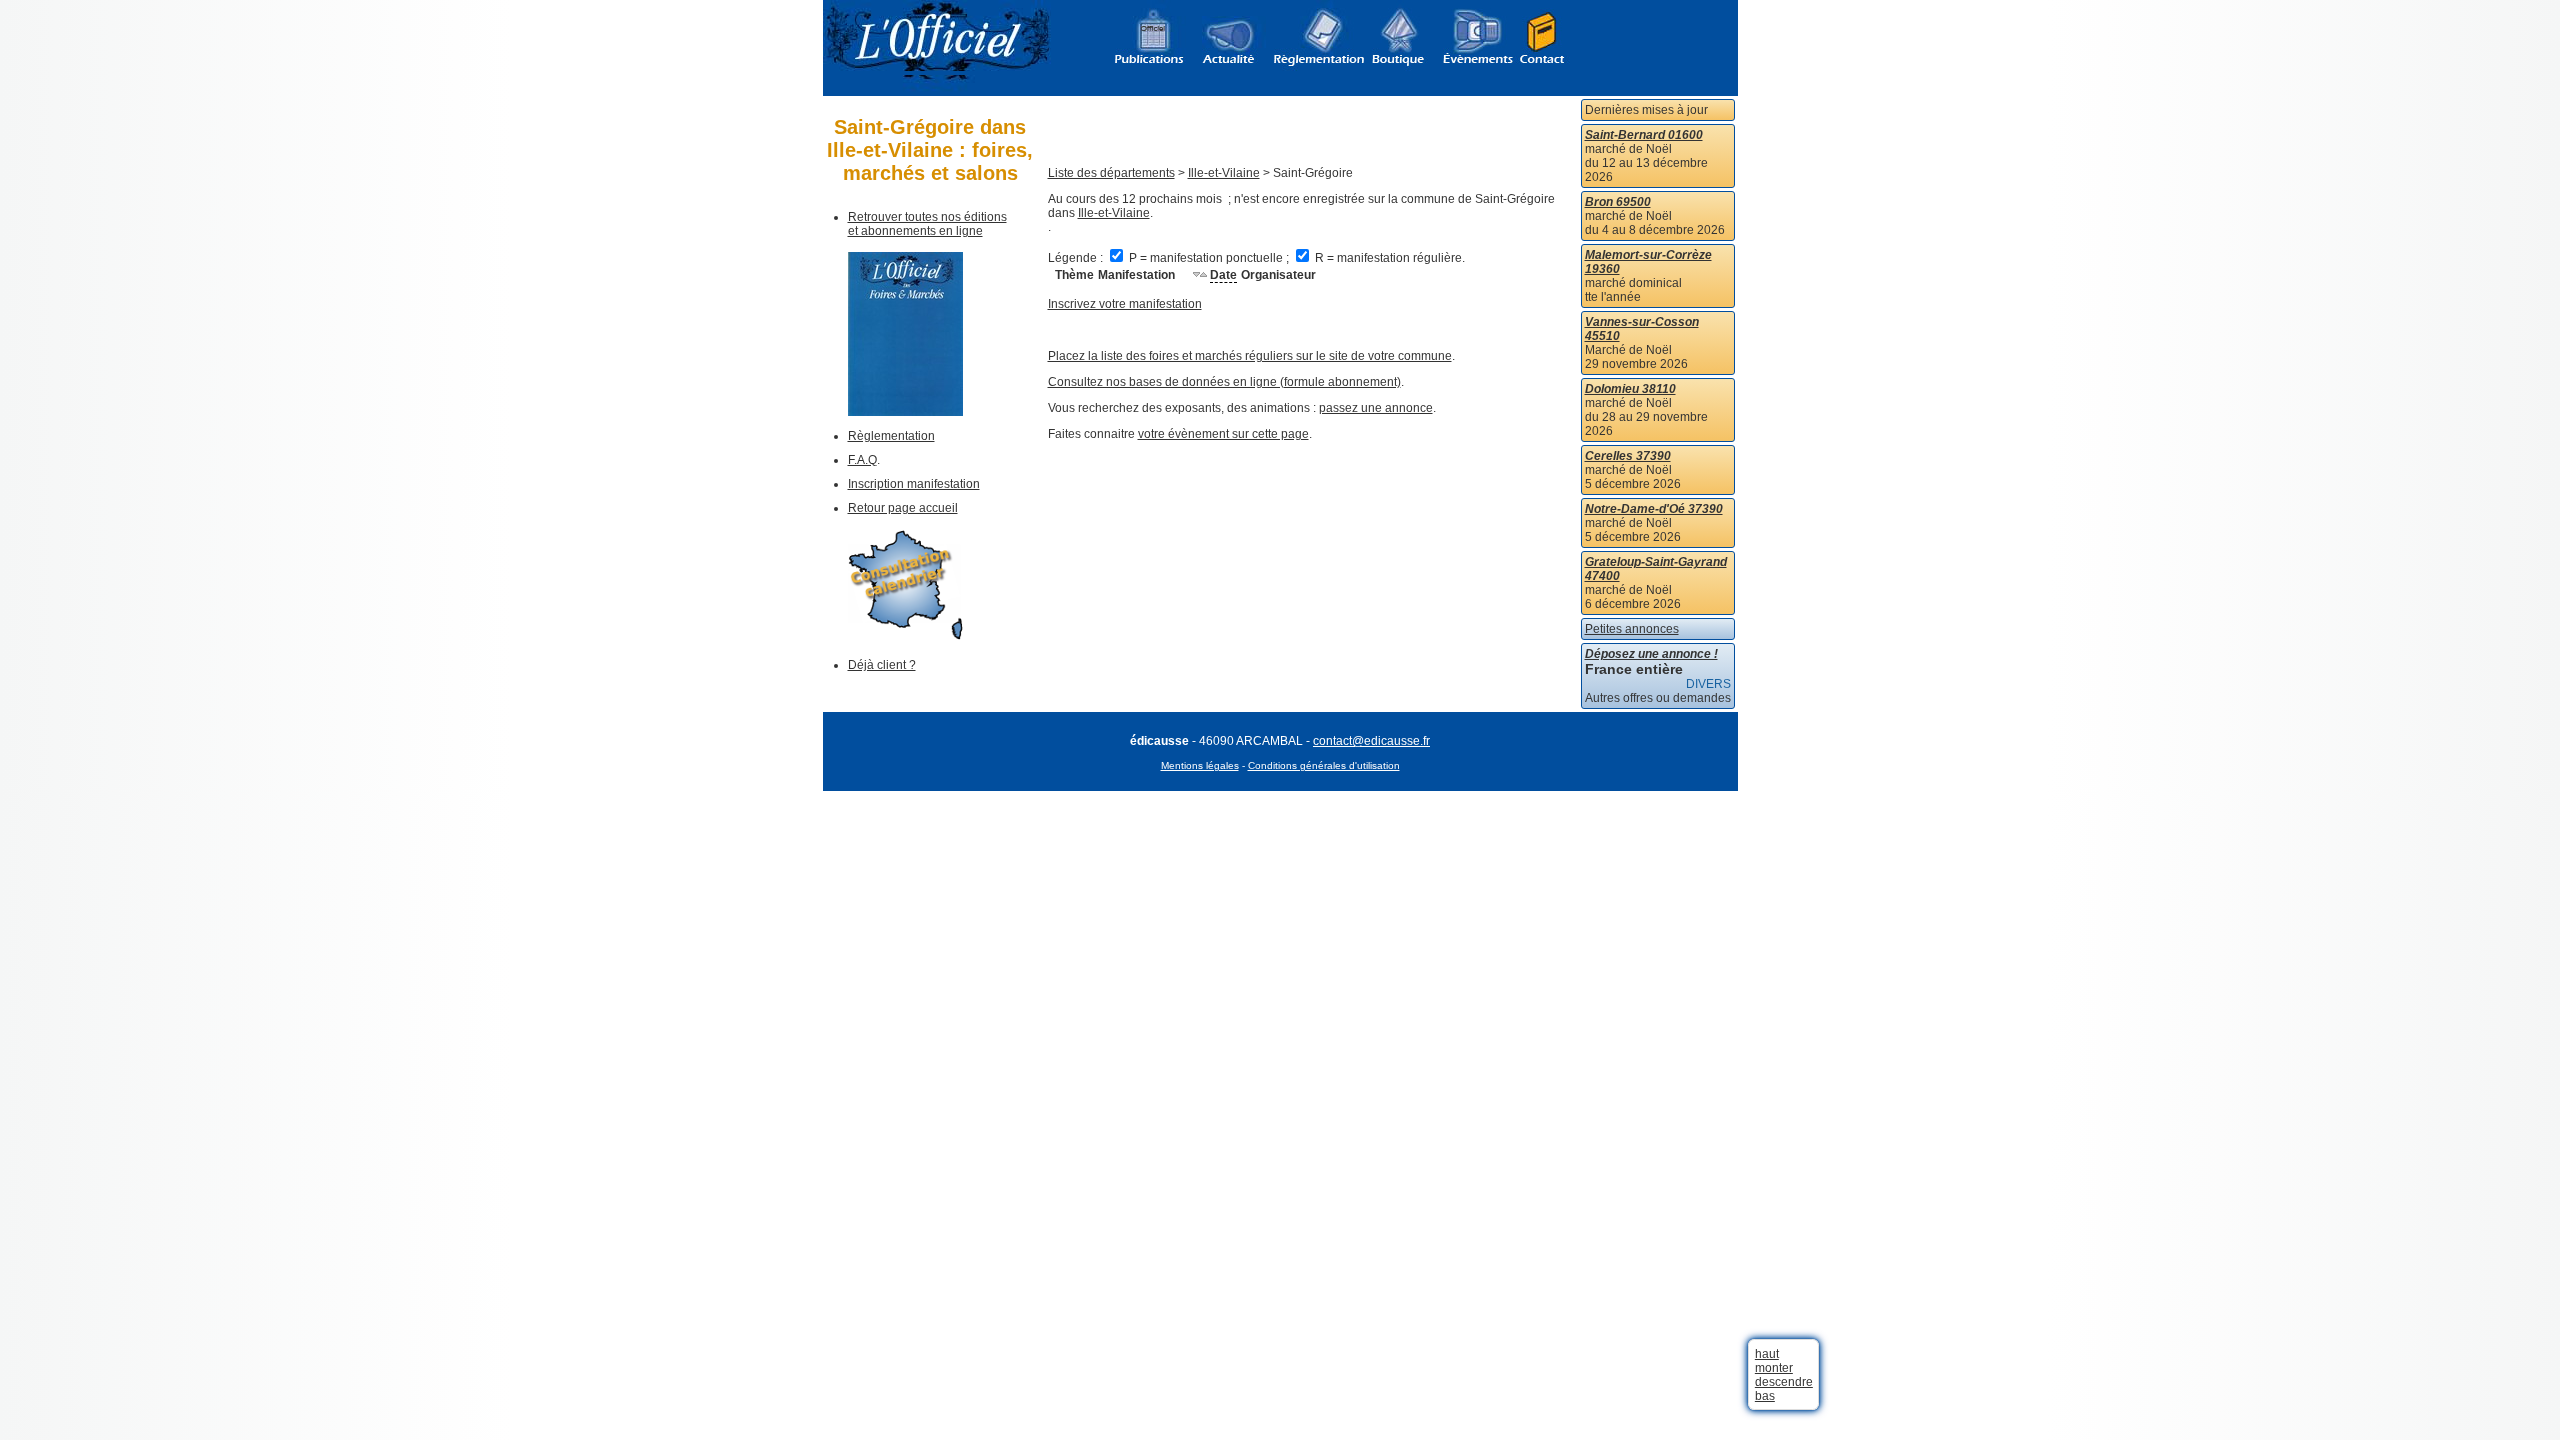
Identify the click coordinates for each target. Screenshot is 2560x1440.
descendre (1784, 1382)
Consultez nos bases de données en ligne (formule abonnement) (1224, 382)
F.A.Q (862, 460)
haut (1767, 1354)
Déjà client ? (882, 665)
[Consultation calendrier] (905, 636)
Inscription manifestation (914, 484)
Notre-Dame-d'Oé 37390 (1654, 509)
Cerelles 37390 (1628, 456)
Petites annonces (1632, 629)
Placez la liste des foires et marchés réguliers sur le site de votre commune (1250, 356)
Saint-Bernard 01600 (1644, 135)
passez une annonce (1376, 408)
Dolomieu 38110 (1630, 389)
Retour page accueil (903, 508)
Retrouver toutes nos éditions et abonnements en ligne (927, 224)
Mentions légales (1200, 765)
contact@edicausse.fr (1371, 741)
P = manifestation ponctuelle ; (1209, 258)
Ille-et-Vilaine (1224, 173)
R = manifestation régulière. (1388, 258)
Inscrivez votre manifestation (1125, 304)
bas (1765, 1396)
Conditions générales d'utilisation (1324, 765)
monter (1774, 1368)
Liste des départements (1111, 173)
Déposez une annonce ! (1651, 654)
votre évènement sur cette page (1223, 434)
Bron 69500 (1618, 202)
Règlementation (891, 436)
